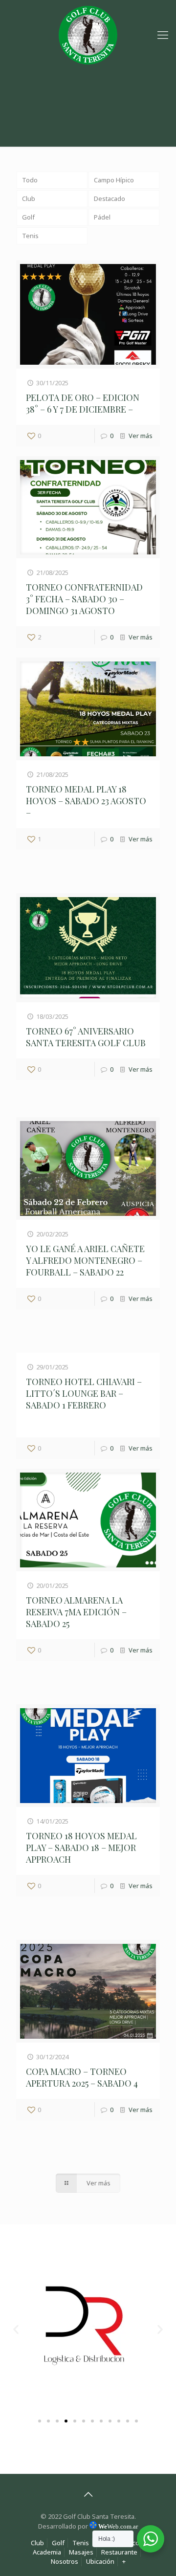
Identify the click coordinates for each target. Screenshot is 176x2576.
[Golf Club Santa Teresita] (88, 34)
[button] (16, 2329)
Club (29, 198)
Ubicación (100, 2561)
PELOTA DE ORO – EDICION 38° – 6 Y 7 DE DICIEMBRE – (83, 403)
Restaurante (119, 2552)
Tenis (30, 236)
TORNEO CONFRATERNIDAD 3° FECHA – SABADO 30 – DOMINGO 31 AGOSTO (84, 599)
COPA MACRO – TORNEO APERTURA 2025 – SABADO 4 (82, 2077)
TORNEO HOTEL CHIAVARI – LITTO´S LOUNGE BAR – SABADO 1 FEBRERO (84, 1393)
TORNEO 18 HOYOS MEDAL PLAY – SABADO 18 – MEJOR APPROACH (81, 1848)
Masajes (81, 2552)
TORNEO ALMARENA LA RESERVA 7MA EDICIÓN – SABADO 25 (76, 1612)
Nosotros (65, 2561)
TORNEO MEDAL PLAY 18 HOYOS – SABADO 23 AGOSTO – (86, 801)
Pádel (102, 217)
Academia (47, 2552)
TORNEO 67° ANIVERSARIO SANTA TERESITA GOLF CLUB (86, 1037)
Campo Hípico (114, 180)
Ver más (141, 436)
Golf (28, 217)
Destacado (110, 198)
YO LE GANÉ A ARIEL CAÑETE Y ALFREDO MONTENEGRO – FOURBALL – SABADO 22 (85, 1260)
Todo (30, 180)
